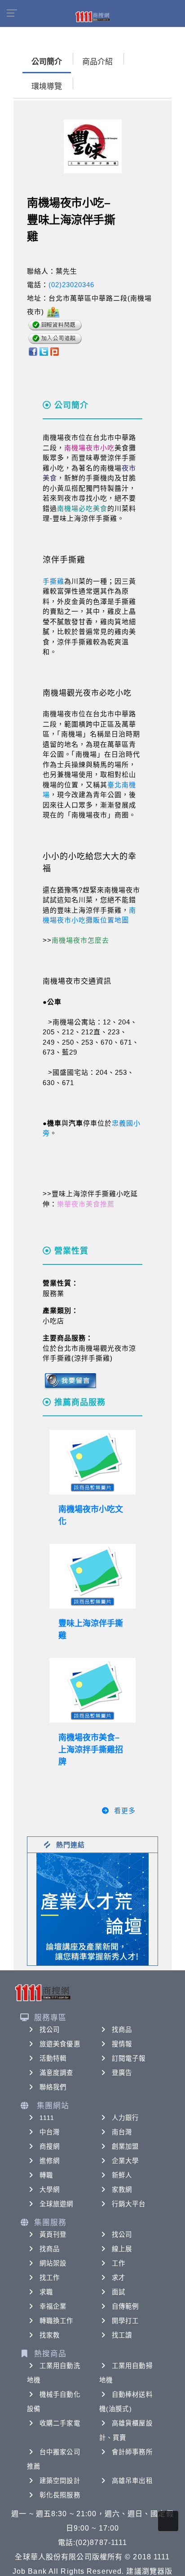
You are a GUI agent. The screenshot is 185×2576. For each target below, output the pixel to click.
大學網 (50, 2190)
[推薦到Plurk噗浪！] (55, 351)
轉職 (46, 2175)
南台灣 (122, 2132)
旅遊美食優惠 (60, 2044)
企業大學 (125, 2161)
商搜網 (50, 2146)
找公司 (50, 2030)
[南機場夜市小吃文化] (92, 1462)
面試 (119, 2292)
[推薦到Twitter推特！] (44, 351)
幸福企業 (53, 2306)
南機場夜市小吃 (89, 448)
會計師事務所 (132, 2452)
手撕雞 (53, 581)
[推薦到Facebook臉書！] (33, 351)
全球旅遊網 (57, 2204)
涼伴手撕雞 (64, 560)
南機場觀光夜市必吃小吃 (87, 693)
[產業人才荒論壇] (92, 1909)
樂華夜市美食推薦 (86, 1204)
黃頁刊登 (53, 2235)
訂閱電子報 (129, 2058)
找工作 (50, 2278)
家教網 (122, 2190)
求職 (46, 2292)
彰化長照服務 (60, 2495)
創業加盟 (125, 2146)
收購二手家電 (60, 2423)
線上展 (122, 2249)
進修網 (50, 2161)
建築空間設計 (60, 2481)
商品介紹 (97, 62)
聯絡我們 (53, 2087)
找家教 (50, 2335)
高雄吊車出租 (132, 2481)
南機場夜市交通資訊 (77, 981)
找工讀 (122, 2335)
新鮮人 (122, 2175)
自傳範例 (125, 2306)
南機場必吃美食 (82, 508)
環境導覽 (47, 86)
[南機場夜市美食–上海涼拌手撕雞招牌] (92, 1690)
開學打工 (125, 2321)
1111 (47, 2118)
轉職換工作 (57, 2321)
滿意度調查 (57, 2073)
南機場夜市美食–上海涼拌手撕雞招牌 (91, 1750)
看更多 (125, 1811)
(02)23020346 (71, 285)
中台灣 (50, 2132)
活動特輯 (53, 2058)
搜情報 (122, 2044)
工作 (119, 2263)
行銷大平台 (129, 2204)
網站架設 (53, 2263)
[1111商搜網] (92, 16)
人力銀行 (125, 2118)
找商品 (122, 2030)
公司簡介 (47, 62)
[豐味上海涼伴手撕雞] (92, 1576)
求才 (119, 2278)
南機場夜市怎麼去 (80, 940)
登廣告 (122, 2073)
